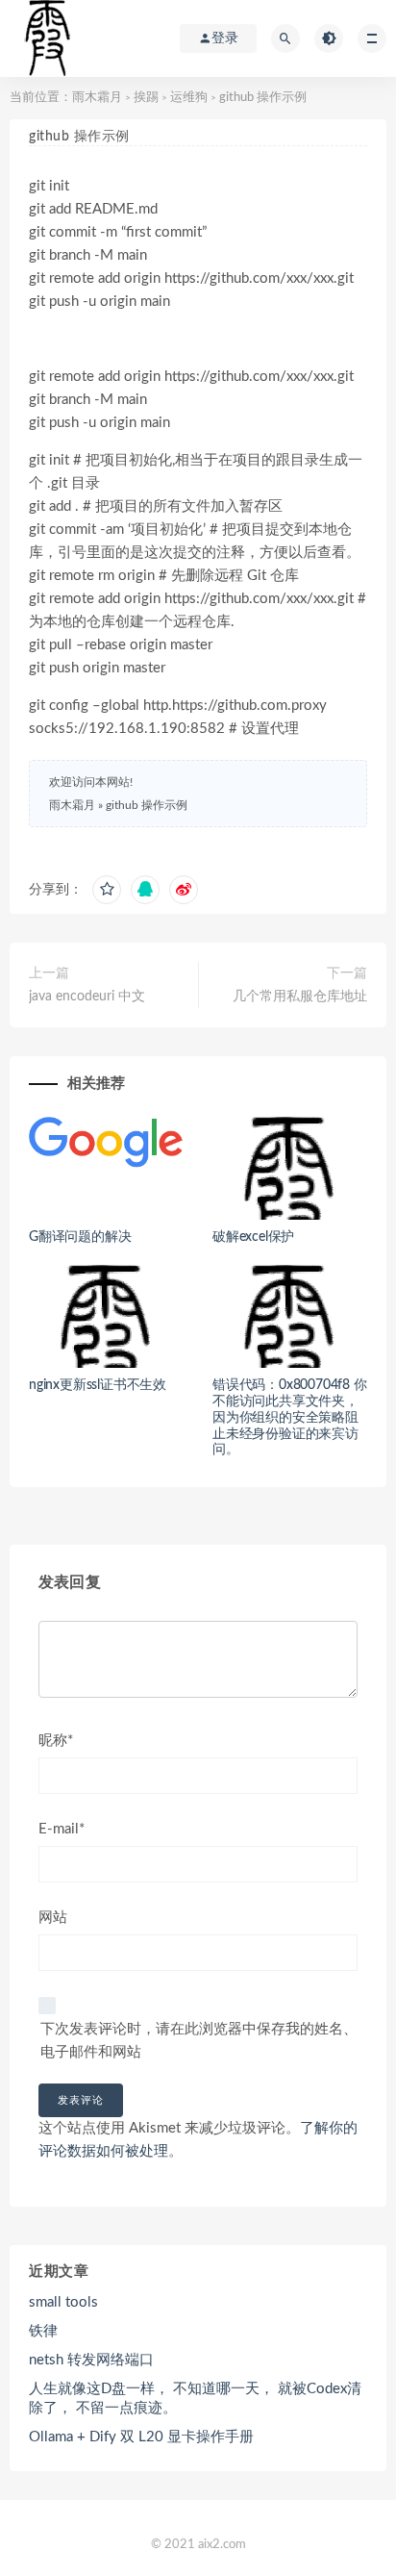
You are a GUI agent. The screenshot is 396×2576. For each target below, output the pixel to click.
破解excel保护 (253, 1237)
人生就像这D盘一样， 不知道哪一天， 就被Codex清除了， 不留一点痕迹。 (195, 2399)
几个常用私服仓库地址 (300, 997)
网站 (53, 1918)
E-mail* (62, 1829)
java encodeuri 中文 (87, 997)
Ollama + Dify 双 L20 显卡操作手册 (141, 2437)
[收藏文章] (107, 890)
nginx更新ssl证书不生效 (98, 1385)
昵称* (56, 1741)
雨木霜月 (97, 98)
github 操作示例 (147, 805)
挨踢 (146, 98)
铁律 (43, 2331)
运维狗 (189, 98)
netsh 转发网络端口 (91, 2360)
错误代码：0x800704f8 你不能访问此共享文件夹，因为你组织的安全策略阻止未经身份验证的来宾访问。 (290, 1417)
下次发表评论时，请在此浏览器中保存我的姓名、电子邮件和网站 (199, 2041)
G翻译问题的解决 (80, 1237)
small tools (63, 2302)
